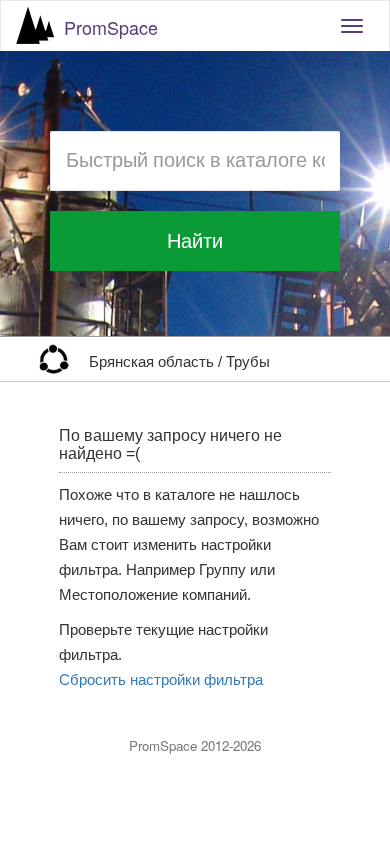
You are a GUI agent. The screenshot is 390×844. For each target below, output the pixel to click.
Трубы (248, 362)
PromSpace (111, 27)
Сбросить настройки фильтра (161, 680)
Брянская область (153, 362)
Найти (195, 241)
